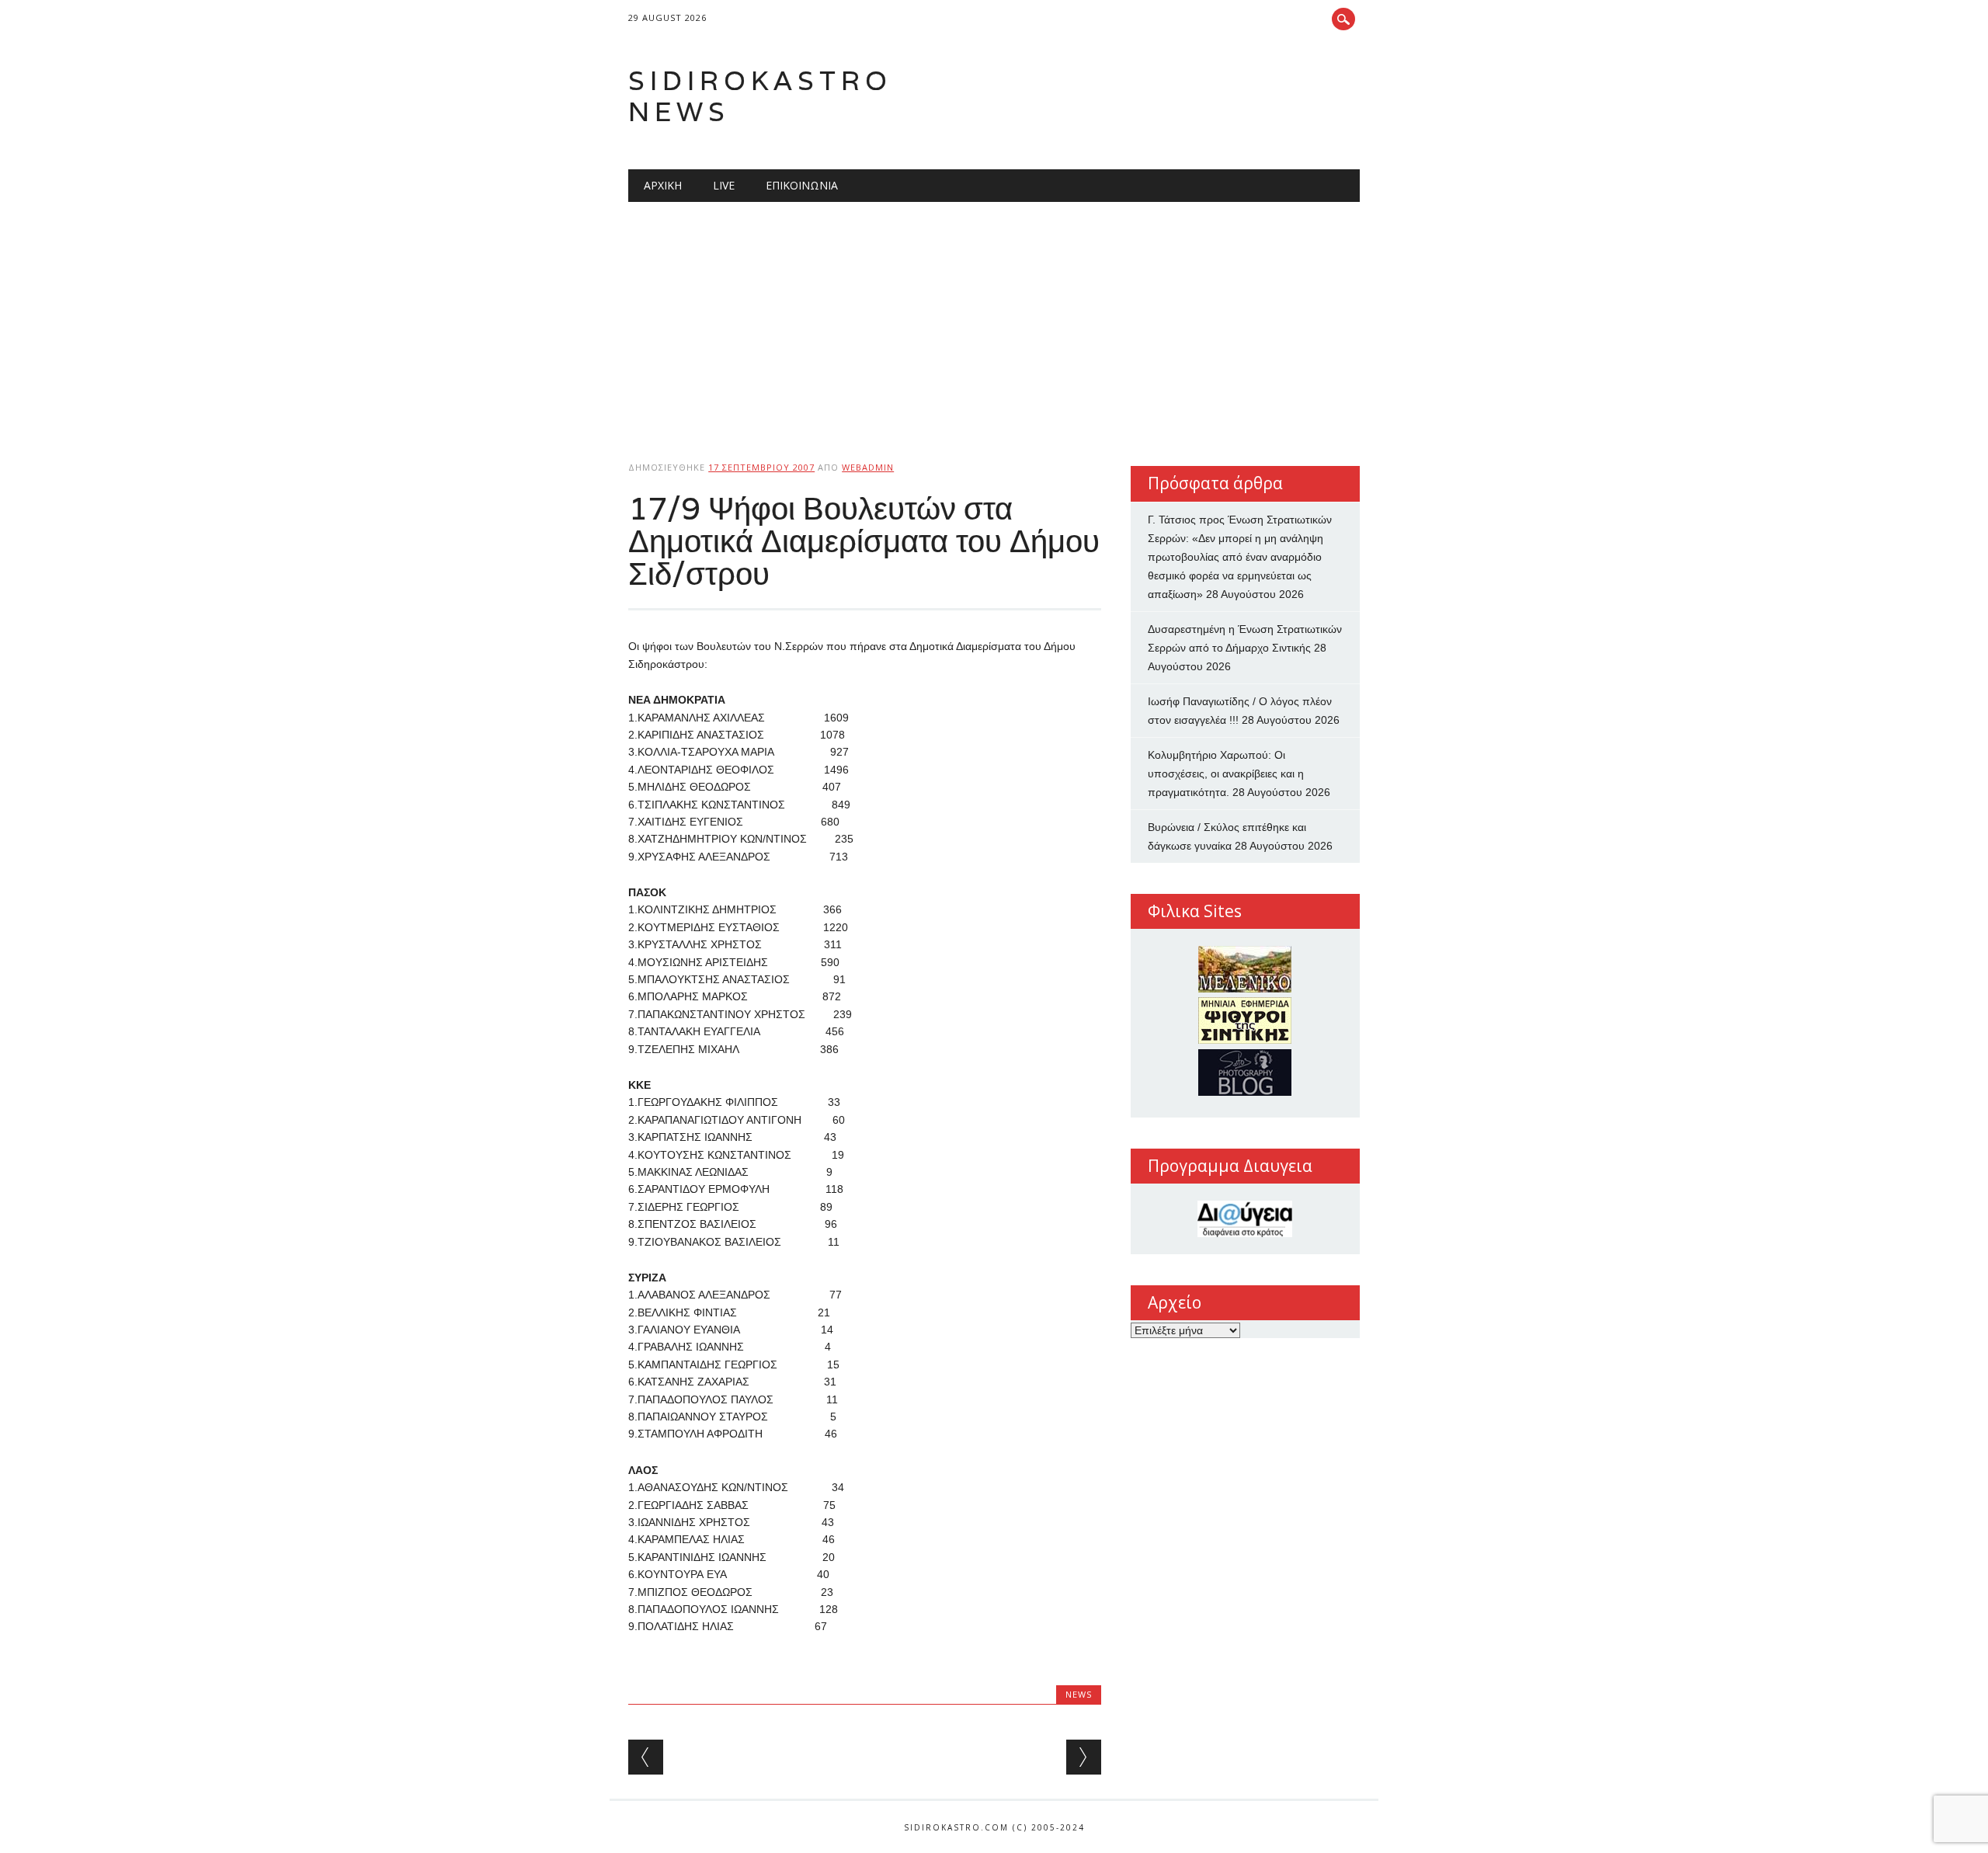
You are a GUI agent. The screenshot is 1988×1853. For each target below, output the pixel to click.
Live (724, 185)
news (1079, 1694)
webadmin (868, 467)
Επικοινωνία (802, 185)
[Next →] (1084, 1757)
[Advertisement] (994, 318)
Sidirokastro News (760, 96)
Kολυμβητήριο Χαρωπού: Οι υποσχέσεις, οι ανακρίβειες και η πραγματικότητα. (1226, 774)
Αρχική (663, 185)
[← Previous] (646, 1757)
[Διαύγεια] (1245, 1219)
